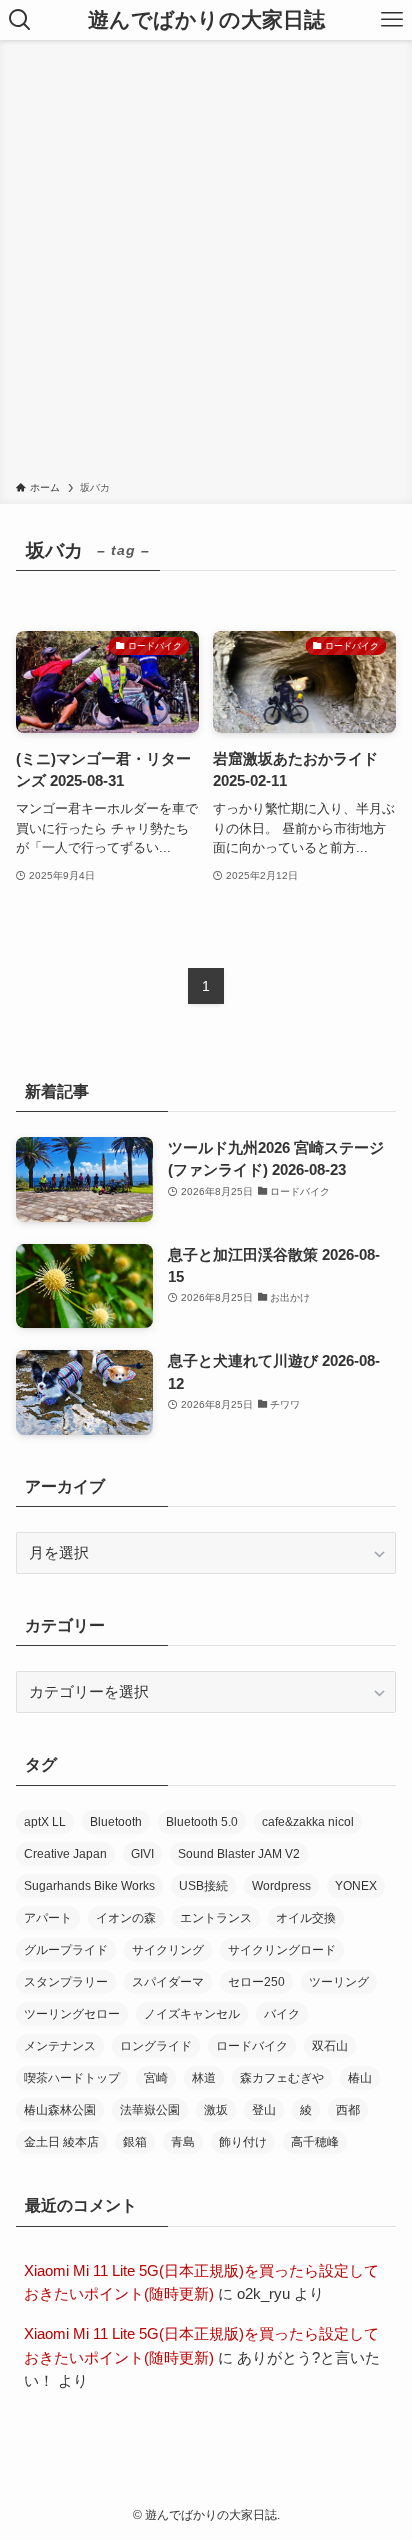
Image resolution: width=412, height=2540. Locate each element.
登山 (264, 2110)
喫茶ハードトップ (72, 2078)
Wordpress (281, 1886)
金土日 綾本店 (61, 2142)
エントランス (216, 1918)
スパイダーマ (168, 1982)
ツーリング (339, 1982)
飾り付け (243, 2142)
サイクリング (168, 1950)
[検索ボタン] (20, 20)
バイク (282, 2014)
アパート (48, 1918)
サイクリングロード (282, 1950)
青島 (183, 2142)
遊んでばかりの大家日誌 (206, 20)
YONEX (356, 1886)
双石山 (330, 2046)
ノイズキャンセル (192, 2014)
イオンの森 (126, 1918)
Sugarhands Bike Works (89, 1886)
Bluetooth (116, 1822)
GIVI (142, 1854)
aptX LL (45, 1822)
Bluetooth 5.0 (202, 1822)
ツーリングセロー (72, 2014)
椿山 (360, 2078)
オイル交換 (306, 1918)
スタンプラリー (66, 1982)
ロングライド (156, 2046)
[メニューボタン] (392, 20)
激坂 (216, 2110)
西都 (348, 2110)
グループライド (66, 1950)
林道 (204, 2078)
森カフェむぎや (282, 2078)
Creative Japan (65, 1854)
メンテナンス (60, 2046)
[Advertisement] (206, 264)
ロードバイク (252, 2046)
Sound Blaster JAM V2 (239, 1854)
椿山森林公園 (60, 2110)
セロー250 (256, 1982)
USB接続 (203, 1886)
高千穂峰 (315, 2142)
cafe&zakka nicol (308, 1822)
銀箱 (135, 2142)
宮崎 (156, 2078)
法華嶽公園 (150, 2110)
